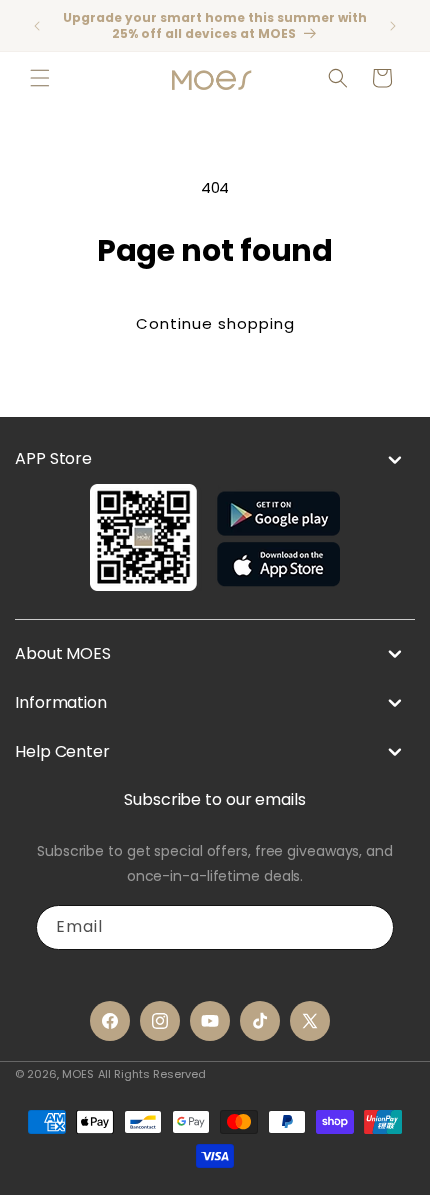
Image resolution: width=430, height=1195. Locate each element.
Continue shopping (215, 323)
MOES (78, 1074)
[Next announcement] (393, 26)
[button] (40, 78)
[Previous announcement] (37, 26)
